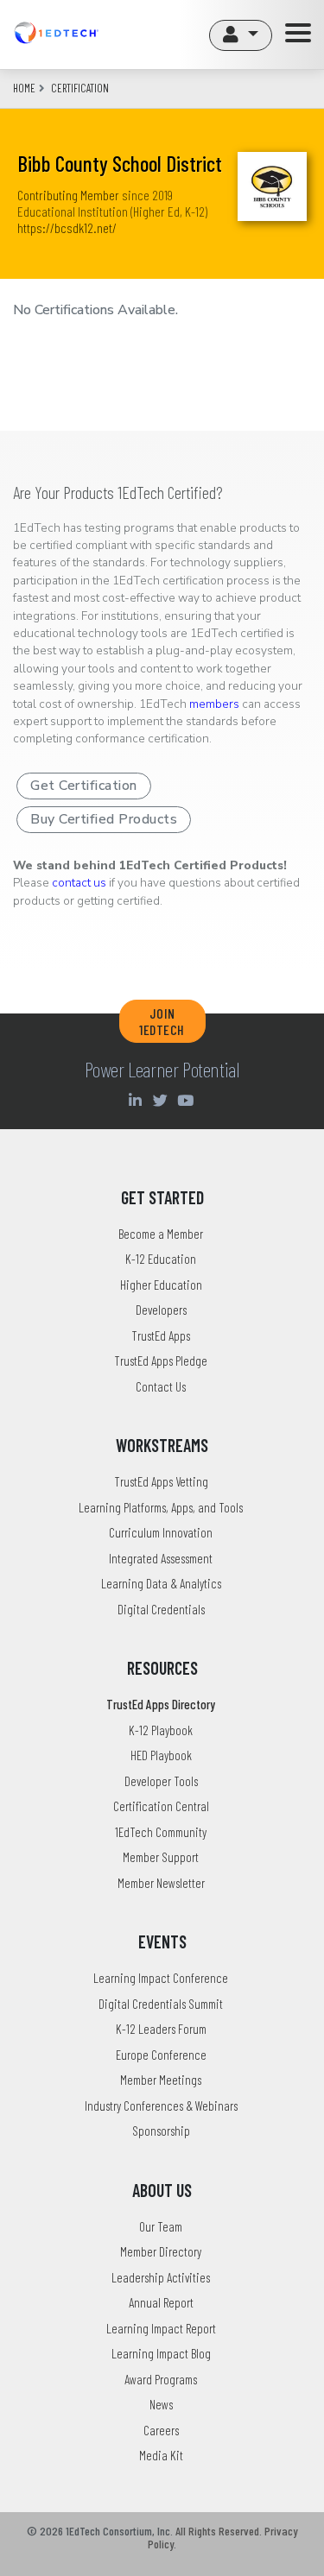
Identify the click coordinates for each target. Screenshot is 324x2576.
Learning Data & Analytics (161, 1583)
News (161, 2404)
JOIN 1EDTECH (162, 1021)
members (214, 704)
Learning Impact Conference (161, 1978)
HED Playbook (161, 1755)
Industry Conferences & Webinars (161, 2106)
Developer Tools (161, 1781)
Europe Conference (161, 2055)
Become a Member (161, 1234)
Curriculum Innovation (161, 1532)
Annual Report (161, 2302)
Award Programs (161, 2379)
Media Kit (161, 2455)
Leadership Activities (161, 2277)
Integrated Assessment (161, 1558)
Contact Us (161, 1386)
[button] (241, 35)
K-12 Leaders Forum (161, 2029)
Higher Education (161, 1285)
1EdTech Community (161, 1832)
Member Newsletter (161, 1883)
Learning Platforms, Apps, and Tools (161, 1507)
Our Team (161, 2226)
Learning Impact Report (161, 2328)
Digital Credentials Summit (161, 2004)
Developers (161, 1310)
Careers (161, 2430)
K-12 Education (161, 1259)
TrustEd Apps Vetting (161, 1481)
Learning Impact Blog (161, 2353)
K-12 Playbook (161, 1730)
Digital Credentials (161, 1609)
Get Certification (84, 786)
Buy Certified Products (104, 819)
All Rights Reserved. (219, 2531)
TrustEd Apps (161, 1335)
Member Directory (161, 2251)
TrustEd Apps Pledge (161, 1361)
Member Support (161, 1857)
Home (24, 88)
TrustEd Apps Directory (161, 1704)
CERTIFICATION (80, 88)
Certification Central (161, 1806)
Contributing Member (68, 195)
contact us (79, 883)
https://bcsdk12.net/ (67, 227)
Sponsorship (161, 2131)
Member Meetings (161, 2080)
